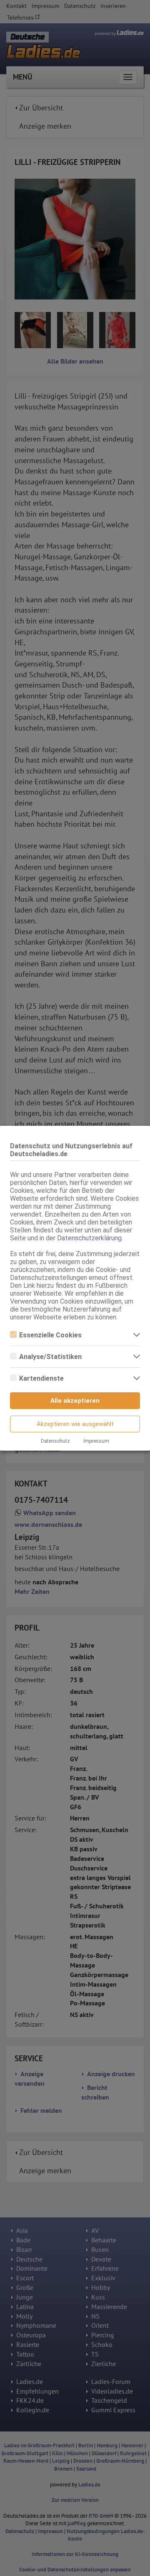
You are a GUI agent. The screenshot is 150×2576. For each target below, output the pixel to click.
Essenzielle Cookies (50, 1335)
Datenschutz (55, 1441)
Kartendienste (41, 1378)
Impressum (96, 1441)
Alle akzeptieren (75, 1401)
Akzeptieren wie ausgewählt (75, 1424)
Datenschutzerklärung (89, 1238)
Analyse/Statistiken (50, 1357)
